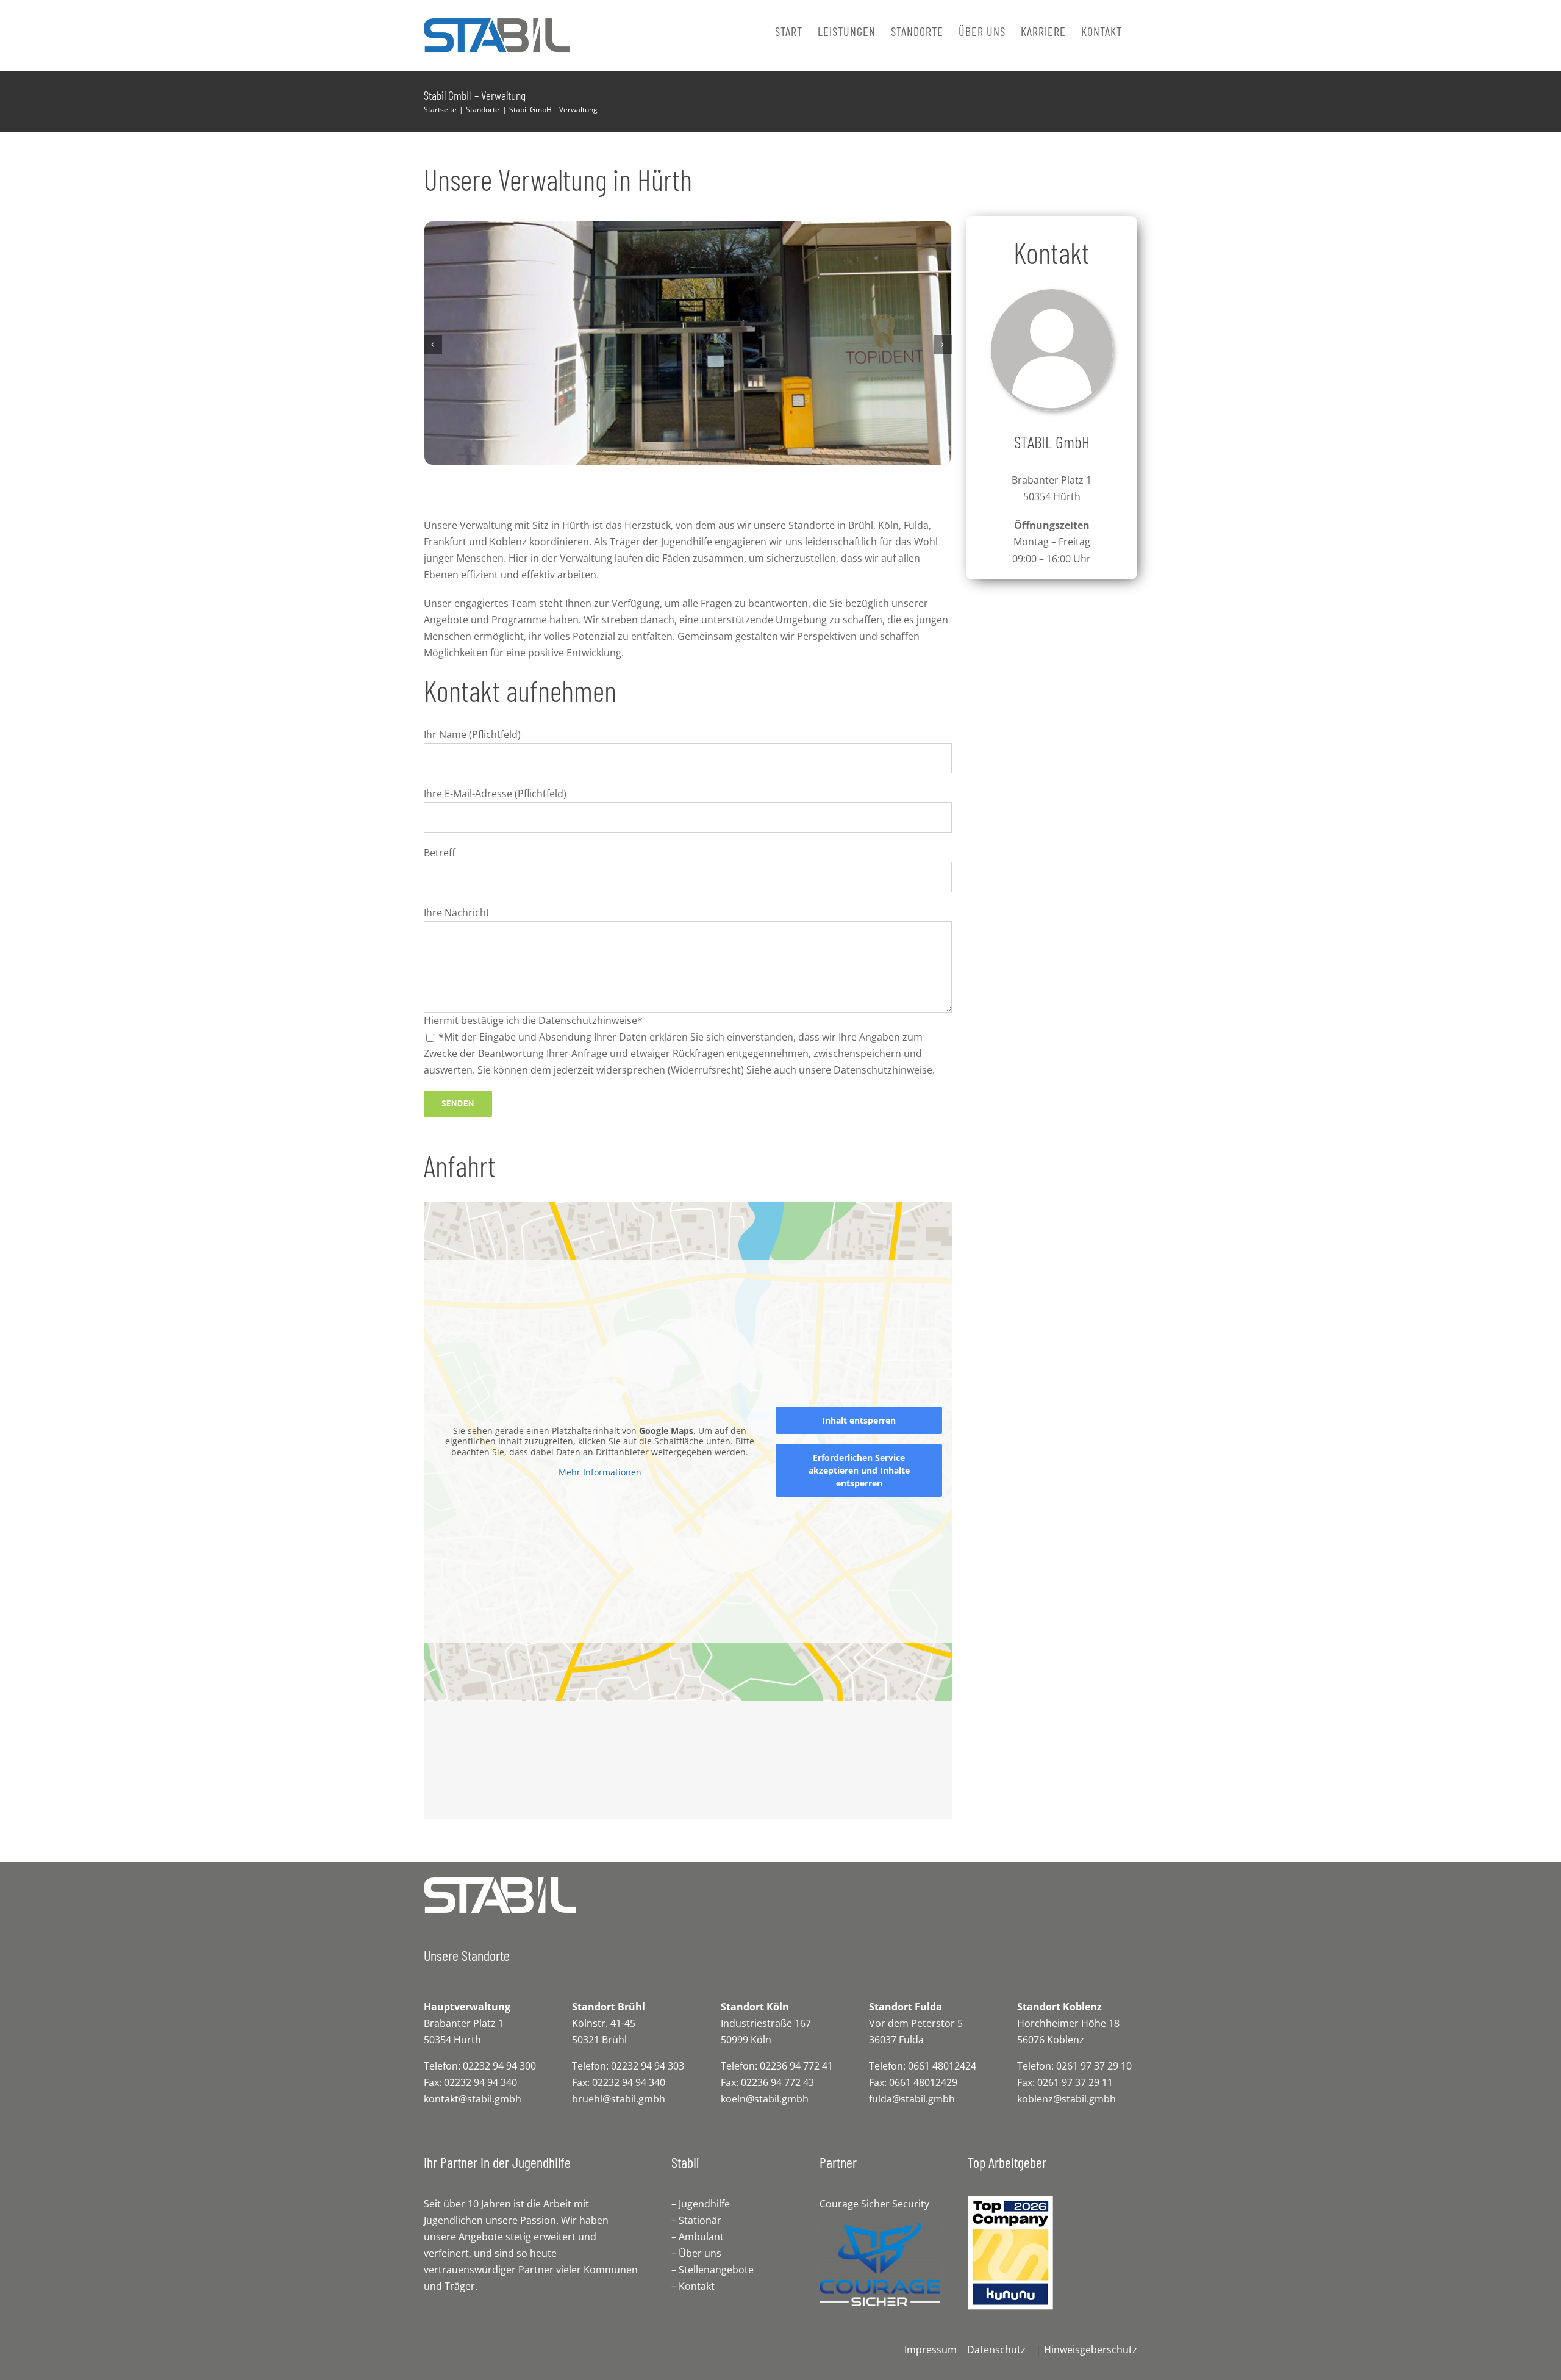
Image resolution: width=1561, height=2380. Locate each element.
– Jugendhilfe (701, 2204)
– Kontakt (693, 2286)
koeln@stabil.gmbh (765, 2099)
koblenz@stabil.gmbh (1066, 2099)
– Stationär (696, 2220)
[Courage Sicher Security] (880, 2227)
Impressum (931, 2350)
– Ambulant (698, 2237)
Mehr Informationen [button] (600, 1472)
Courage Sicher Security (874, 2204)
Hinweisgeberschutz (1091, 2350)
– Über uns (696, 2253)
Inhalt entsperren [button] (859, 1420)
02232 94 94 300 (499, 2066)
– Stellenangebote (713, 2270)
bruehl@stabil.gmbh (619, 2099)
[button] (433, 345)
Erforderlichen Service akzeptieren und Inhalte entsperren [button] (859, 1470)
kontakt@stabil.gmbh (473, 2099)
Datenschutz (996, 2350)
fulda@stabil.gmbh (912, 2099)
